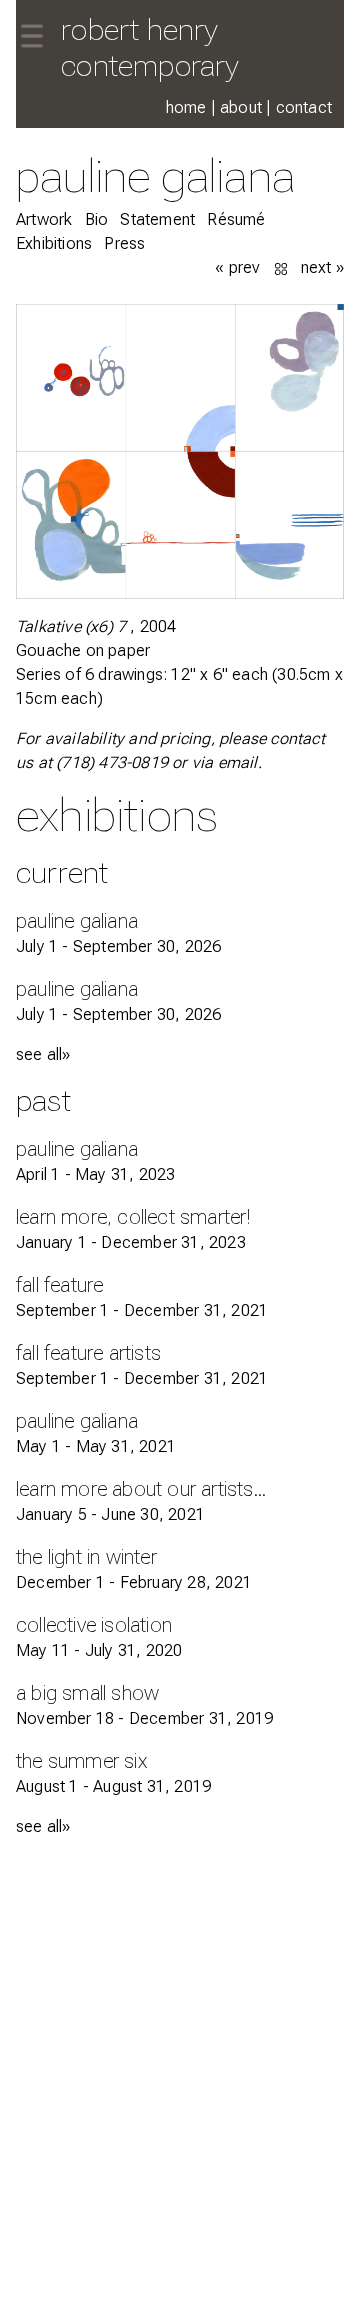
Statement (157, 219)
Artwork (44, 219)
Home (186, 107)
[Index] (283, 267)
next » (322, 267)
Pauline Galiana (155, 175)
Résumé (236, 219)
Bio (97, 219)
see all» (43, 1054)
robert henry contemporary (150, 47)
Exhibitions (54, 243)
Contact (304, 107)
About (241, 107)
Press (124, 243)
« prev (237, 267)
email (238, 762)
